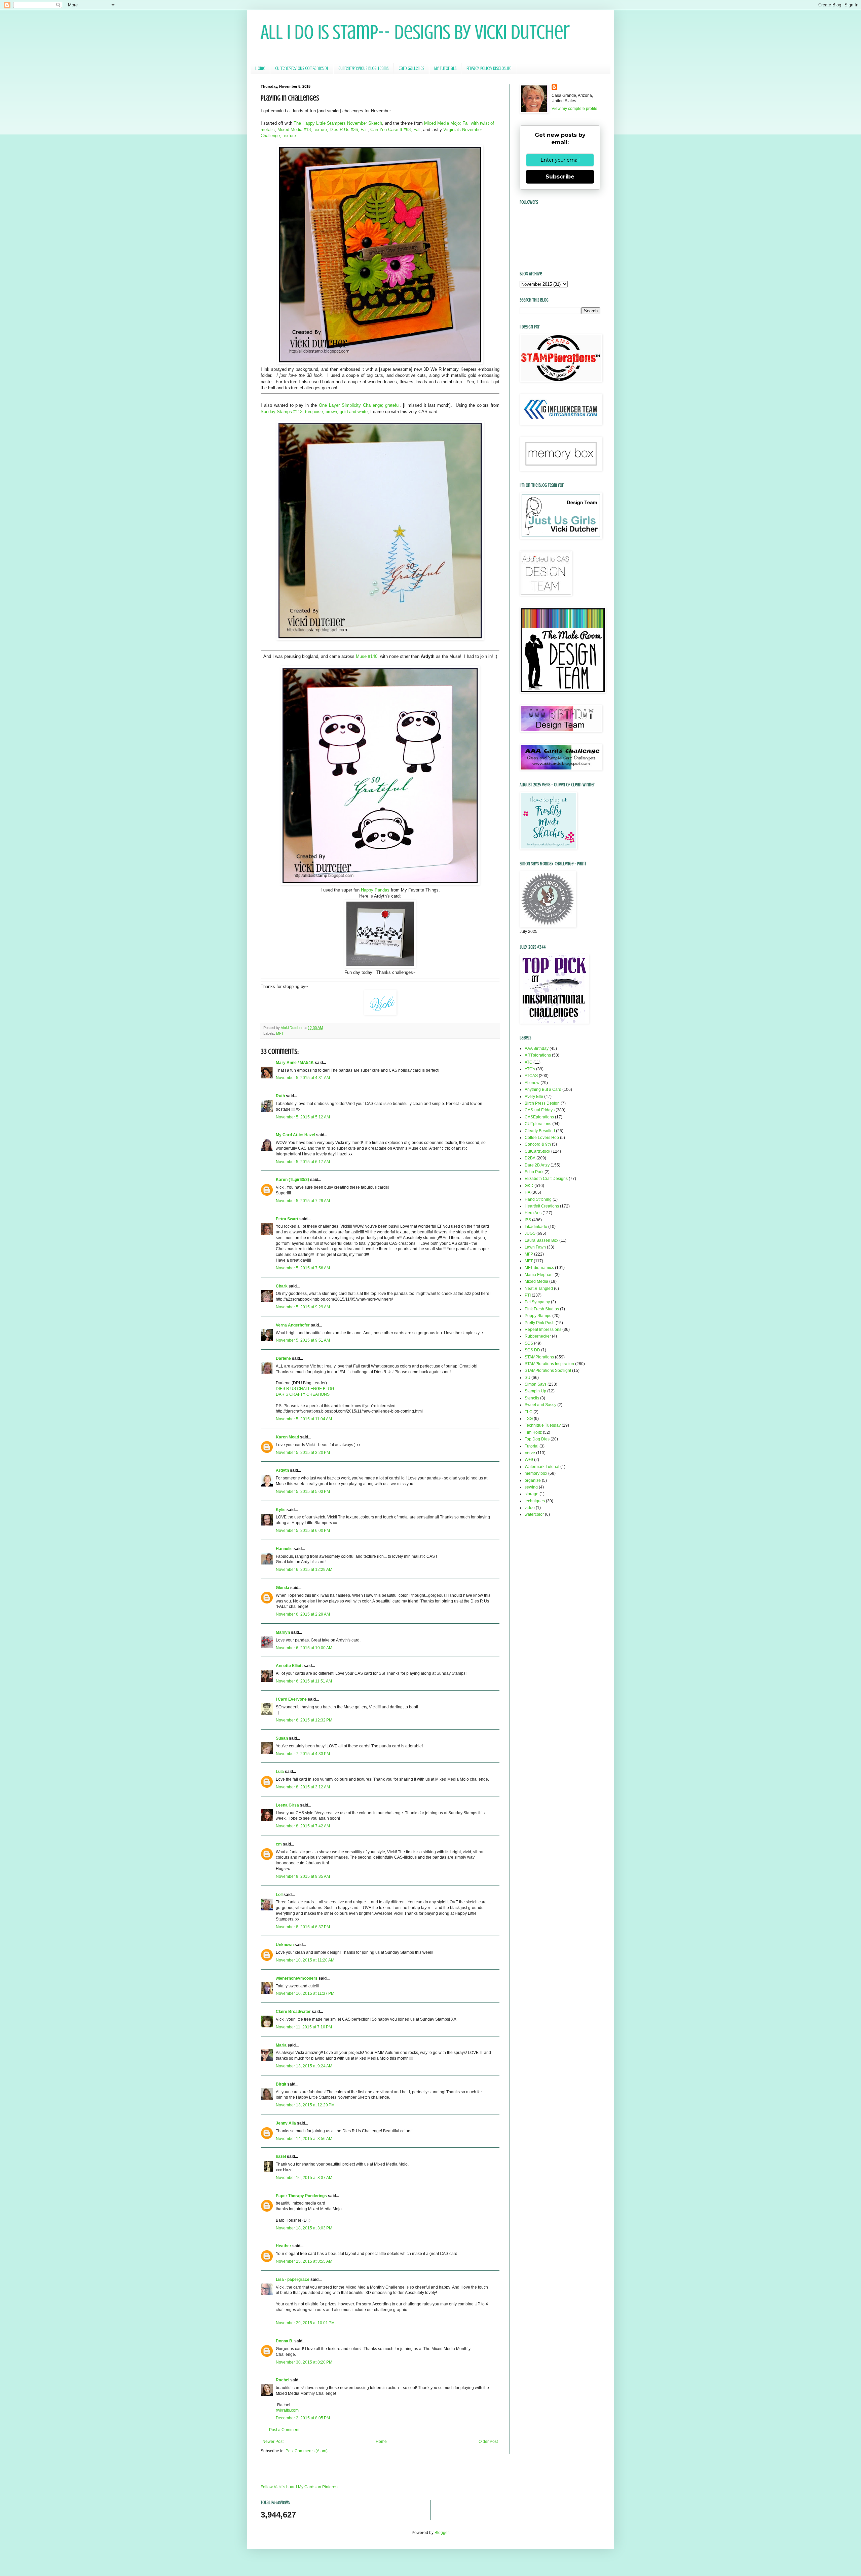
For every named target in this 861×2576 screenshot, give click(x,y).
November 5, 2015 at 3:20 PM (303, 1453)
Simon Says (536, 1384)
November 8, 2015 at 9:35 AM (303, 1876)
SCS (529, 1343)
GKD (529, 1186)
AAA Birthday (537, 1048)
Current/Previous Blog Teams (363, 68)
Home (260, 68)
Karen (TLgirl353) (292, 1180)
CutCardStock (537, 1151)
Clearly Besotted (540, 1131)
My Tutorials (445, 68)
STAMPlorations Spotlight (548, 1371)
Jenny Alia (286, 2123)
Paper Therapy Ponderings (301, 2196)
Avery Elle (534, 1097)
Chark (282, 1286)
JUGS (530, 1233)
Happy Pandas (375, 890)
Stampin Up (535, 1391)
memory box (536, 1473)
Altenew (532, 1083)
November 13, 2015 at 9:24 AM (304, 2066)
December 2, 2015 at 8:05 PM (303, 2418)
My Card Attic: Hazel (295, 1135)
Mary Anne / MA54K (295, 1063)
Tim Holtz (533, 1432)
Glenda (283, 1588)
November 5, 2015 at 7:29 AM (303, 1201)
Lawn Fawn (535, 1247)
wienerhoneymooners (297, 1978)
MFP (529, 1254)
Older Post (488, 2442)
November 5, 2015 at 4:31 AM (303, 1078)
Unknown (285, 1945)
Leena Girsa (287, 1805)
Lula (280, 1772)
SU (528, 1378)
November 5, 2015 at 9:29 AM (303, 1307)
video (530, 1508)
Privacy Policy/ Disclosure (489, 68)
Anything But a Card (543, 1089)
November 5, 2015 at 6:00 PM (303, 1531)
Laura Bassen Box (541, 1240)
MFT (280, 1033)
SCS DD (532, 1350)
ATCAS (531, 1076)
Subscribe (560, 177)
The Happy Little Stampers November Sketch (338, 123)
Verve (530, 1453)
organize (533, 1480)
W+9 (529, 1460)
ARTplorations (538, 1055)
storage (532, 1494)
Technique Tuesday (543, 1425)
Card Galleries (411, 68)
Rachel (283, 2380)
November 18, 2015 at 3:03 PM (304, 2228)
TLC (529, 1412)
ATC (529, 1062)
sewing (531, 1487)
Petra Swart (287, 1219)
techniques (535, 1501)
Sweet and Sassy (540, 1405)
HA (528, 1192)
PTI (528, 1295)
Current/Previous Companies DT (302, 68)
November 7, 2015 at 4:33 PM (303, 1754)
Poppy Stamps (538, 1316)
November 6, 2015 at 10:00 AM (304, 1648)
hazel (281, 2156)
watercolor (534, 1514)
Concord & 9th (538, 1144)
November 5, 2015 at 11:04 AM (304, 1419)
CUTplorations (538, 1124)
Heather (284, 2246)
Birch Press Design (542, 1103)
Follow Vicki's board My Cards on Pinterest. (300, 2487)
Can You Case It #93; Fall (395, 130)
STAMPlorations (539, 1357)
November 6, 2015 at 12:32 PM (304, 1720)
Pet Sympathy (537, 1302)
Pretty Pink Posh (540, 1323)
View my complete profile (574, 109)
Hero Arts (533, 1213)
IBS (528, 1220)
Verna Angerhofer (293, 1325)
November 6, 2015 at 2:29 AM (303, 1614)
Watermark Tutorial (542, 1467)
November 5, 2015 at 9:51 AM (303, 1340)
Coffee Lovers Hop (542, 1138)
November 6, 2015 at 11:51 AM (304, 1681)
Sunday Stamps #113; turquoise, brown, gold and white (314, 412)
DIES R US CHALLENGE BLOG (305, 1389)
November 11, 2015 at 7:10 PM (304, 2027)
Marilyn (283, 1632)
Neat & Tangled (539, 1289)
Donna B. (285, 2341)
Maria (281, 2045)
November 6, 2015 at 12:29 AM (304, 1570)
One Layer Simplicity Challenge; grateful (359, 405)
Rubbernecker (538, 1336)
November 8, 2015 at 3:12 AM (303, 1787)
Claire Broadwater (293, 2012)
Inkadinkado (536, 1227)
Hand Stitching (538, 1199)
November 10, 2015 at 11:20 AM (305, 1960)
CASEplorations (539, 1117)
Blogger (442, 2533)
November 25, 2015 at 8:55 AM (304, 2261)
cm (279, 1844)
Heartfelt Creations (542, 1206)
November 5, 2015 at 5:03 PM (303, 1492)
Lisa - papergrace (293, 2280)
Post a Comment (284, 2430)
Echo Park (534, 1172)
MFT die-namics (539, 1268)
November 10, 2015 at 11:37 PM (305, 1993)
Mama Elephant (539, 1275)
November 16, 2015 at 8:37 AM (304, 2178)
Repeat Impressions (543, 1330)
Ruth (280, 1096)
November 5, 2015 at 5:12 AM (303, 1117)
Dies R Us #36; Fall (349, 130)
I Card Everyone (291, 1699)
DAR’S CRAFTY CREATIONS (303, 1394)
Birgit (281, 2084)
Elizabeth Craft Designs (546, 1179)
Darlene (284, 1358)
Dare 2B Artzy (537, 1165)
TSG (529, 1419)
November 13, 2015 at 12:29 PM (305, 2105)
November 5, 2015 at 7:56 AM (303, 1268)
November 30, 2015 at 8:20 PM (304, 2362)
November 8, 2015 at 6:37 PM (303, 1927)
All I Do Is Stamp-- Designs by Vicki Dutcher (415, 32)
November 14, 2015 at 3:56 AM (304, 2139)
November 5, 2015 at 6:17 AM (303, 1162)
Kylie (281, 1510)
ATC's (530, 1069)
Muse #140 (367, 656)
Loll (279, 1895)
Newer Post (273, 2442)
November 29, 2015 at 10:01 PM (305, 2323)
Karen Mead (287, 1437)
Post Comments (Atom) (307, 2451)
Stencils (532, 1398)
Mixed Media (536, 1281)
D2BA (530, 1158)
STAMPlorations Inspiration (549, 1364)
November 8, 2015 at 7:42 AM (303, 1826)
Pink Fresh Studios (542, 1309)
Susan (282, 1738)
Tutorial (532, 1446)
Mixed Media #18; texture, (303, 130)
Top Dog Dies (537, 1439)
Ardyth (282, 1470)
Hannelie (284, 1549)
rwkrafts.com (287, 2410)
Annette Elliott (289, 1666)
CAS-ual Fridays (540, 1110)
